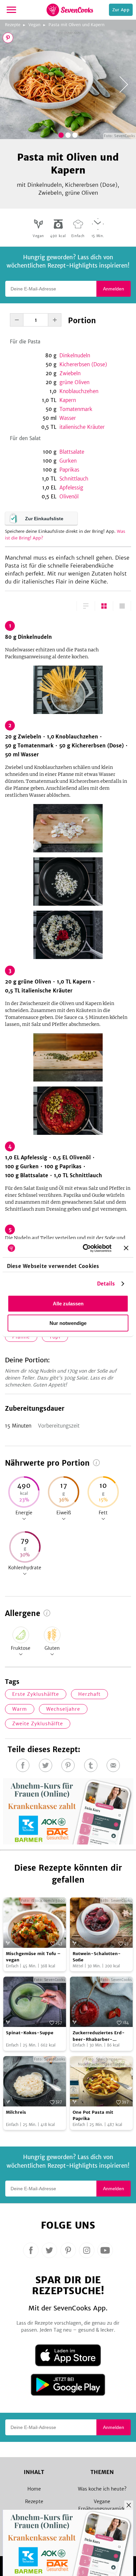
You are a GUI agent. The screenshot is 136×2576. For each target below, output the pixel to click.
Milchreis (16, 2112)
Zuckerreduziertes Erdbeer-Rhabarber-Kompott (99, 2036)
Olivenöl (69, 497)
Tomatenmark (76, 409)
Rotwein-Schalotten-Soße (97, 1957)
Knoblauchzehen (79, 391)
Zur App (121, 10)
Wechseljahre (63, 1709)
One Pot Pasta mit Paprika (93, 2116)
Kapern (68, 400)
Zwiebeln (70, 373)
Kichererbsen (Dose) (83, 364)
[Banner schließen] (126, 1248)
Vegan (34, 25)
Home (34, 2489)
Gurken (68, 461)
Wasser (68, 418)
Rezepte (13, 25)
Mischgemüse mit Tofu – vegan (33, 1957)
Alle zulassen (68, 1304)
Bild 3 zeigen (75, 135)
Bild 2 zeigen (68, 135)
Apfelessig (71, 488)
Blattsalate (72, 452)
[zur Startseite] (70, 10)
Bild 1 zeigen (61, 135)
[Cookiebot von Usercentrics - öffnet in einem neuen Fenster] (84, 1248)
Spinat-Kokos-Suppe (30, 2033)
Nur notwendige (68, 1323)
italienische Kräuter (82, 427)
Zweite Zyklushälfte (38, 1724)
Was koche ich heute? (102, 2489)
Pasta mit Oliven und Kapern (77, 25)
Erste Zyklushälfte (36, 1694)
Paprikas (69, 470)
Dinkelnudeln (75, 355)
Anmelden (114, 289)
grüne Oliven (74, 382)
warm (20, 1709)
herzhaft (89, 1694)
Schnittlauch (74, 479)
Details (106, 1283)
